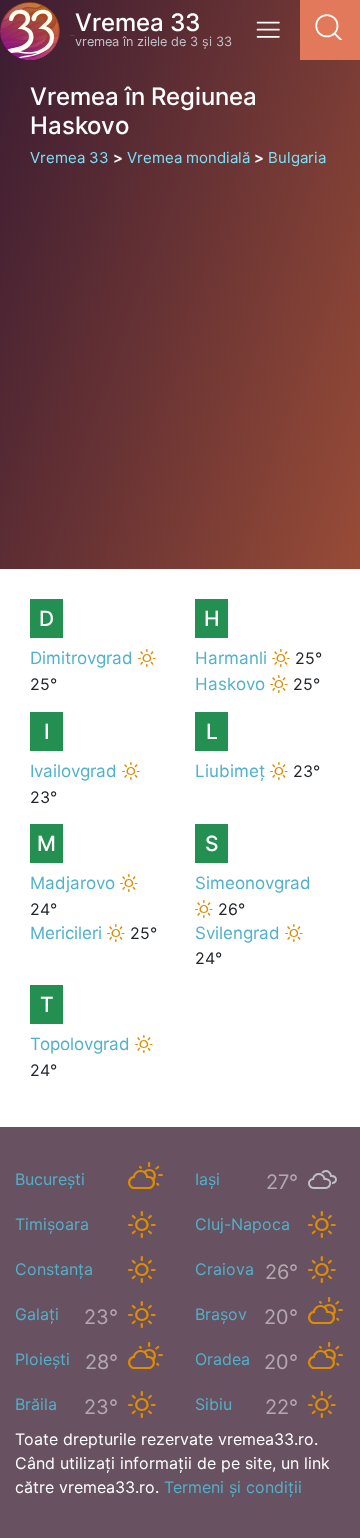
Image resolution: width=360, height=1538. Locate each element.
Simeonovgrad (253, 883)
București (50, 1179)
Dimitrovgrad (81, 658)
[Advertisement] (180, 359)
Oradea (222, 1359)
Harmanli (231, 658)
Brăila (36, 1404)
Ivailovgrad (73, 771)
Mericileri (66, 933)
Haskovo (230, 684)
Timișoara (52, 1224)
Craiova (224, 1269)
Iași (207, 1179)
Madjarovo (72, 883)
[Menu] (274, 36)
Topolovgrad (80, 1044)
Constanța (54, 1269)
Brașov (221, 1314)
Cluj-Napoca (242, 1224)
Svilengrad (237, 933)
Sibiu (213, 1404)
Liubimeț (230, 771)
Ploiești (42, 1359)
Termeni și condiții (233, 1487)
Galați (37, 1314)
